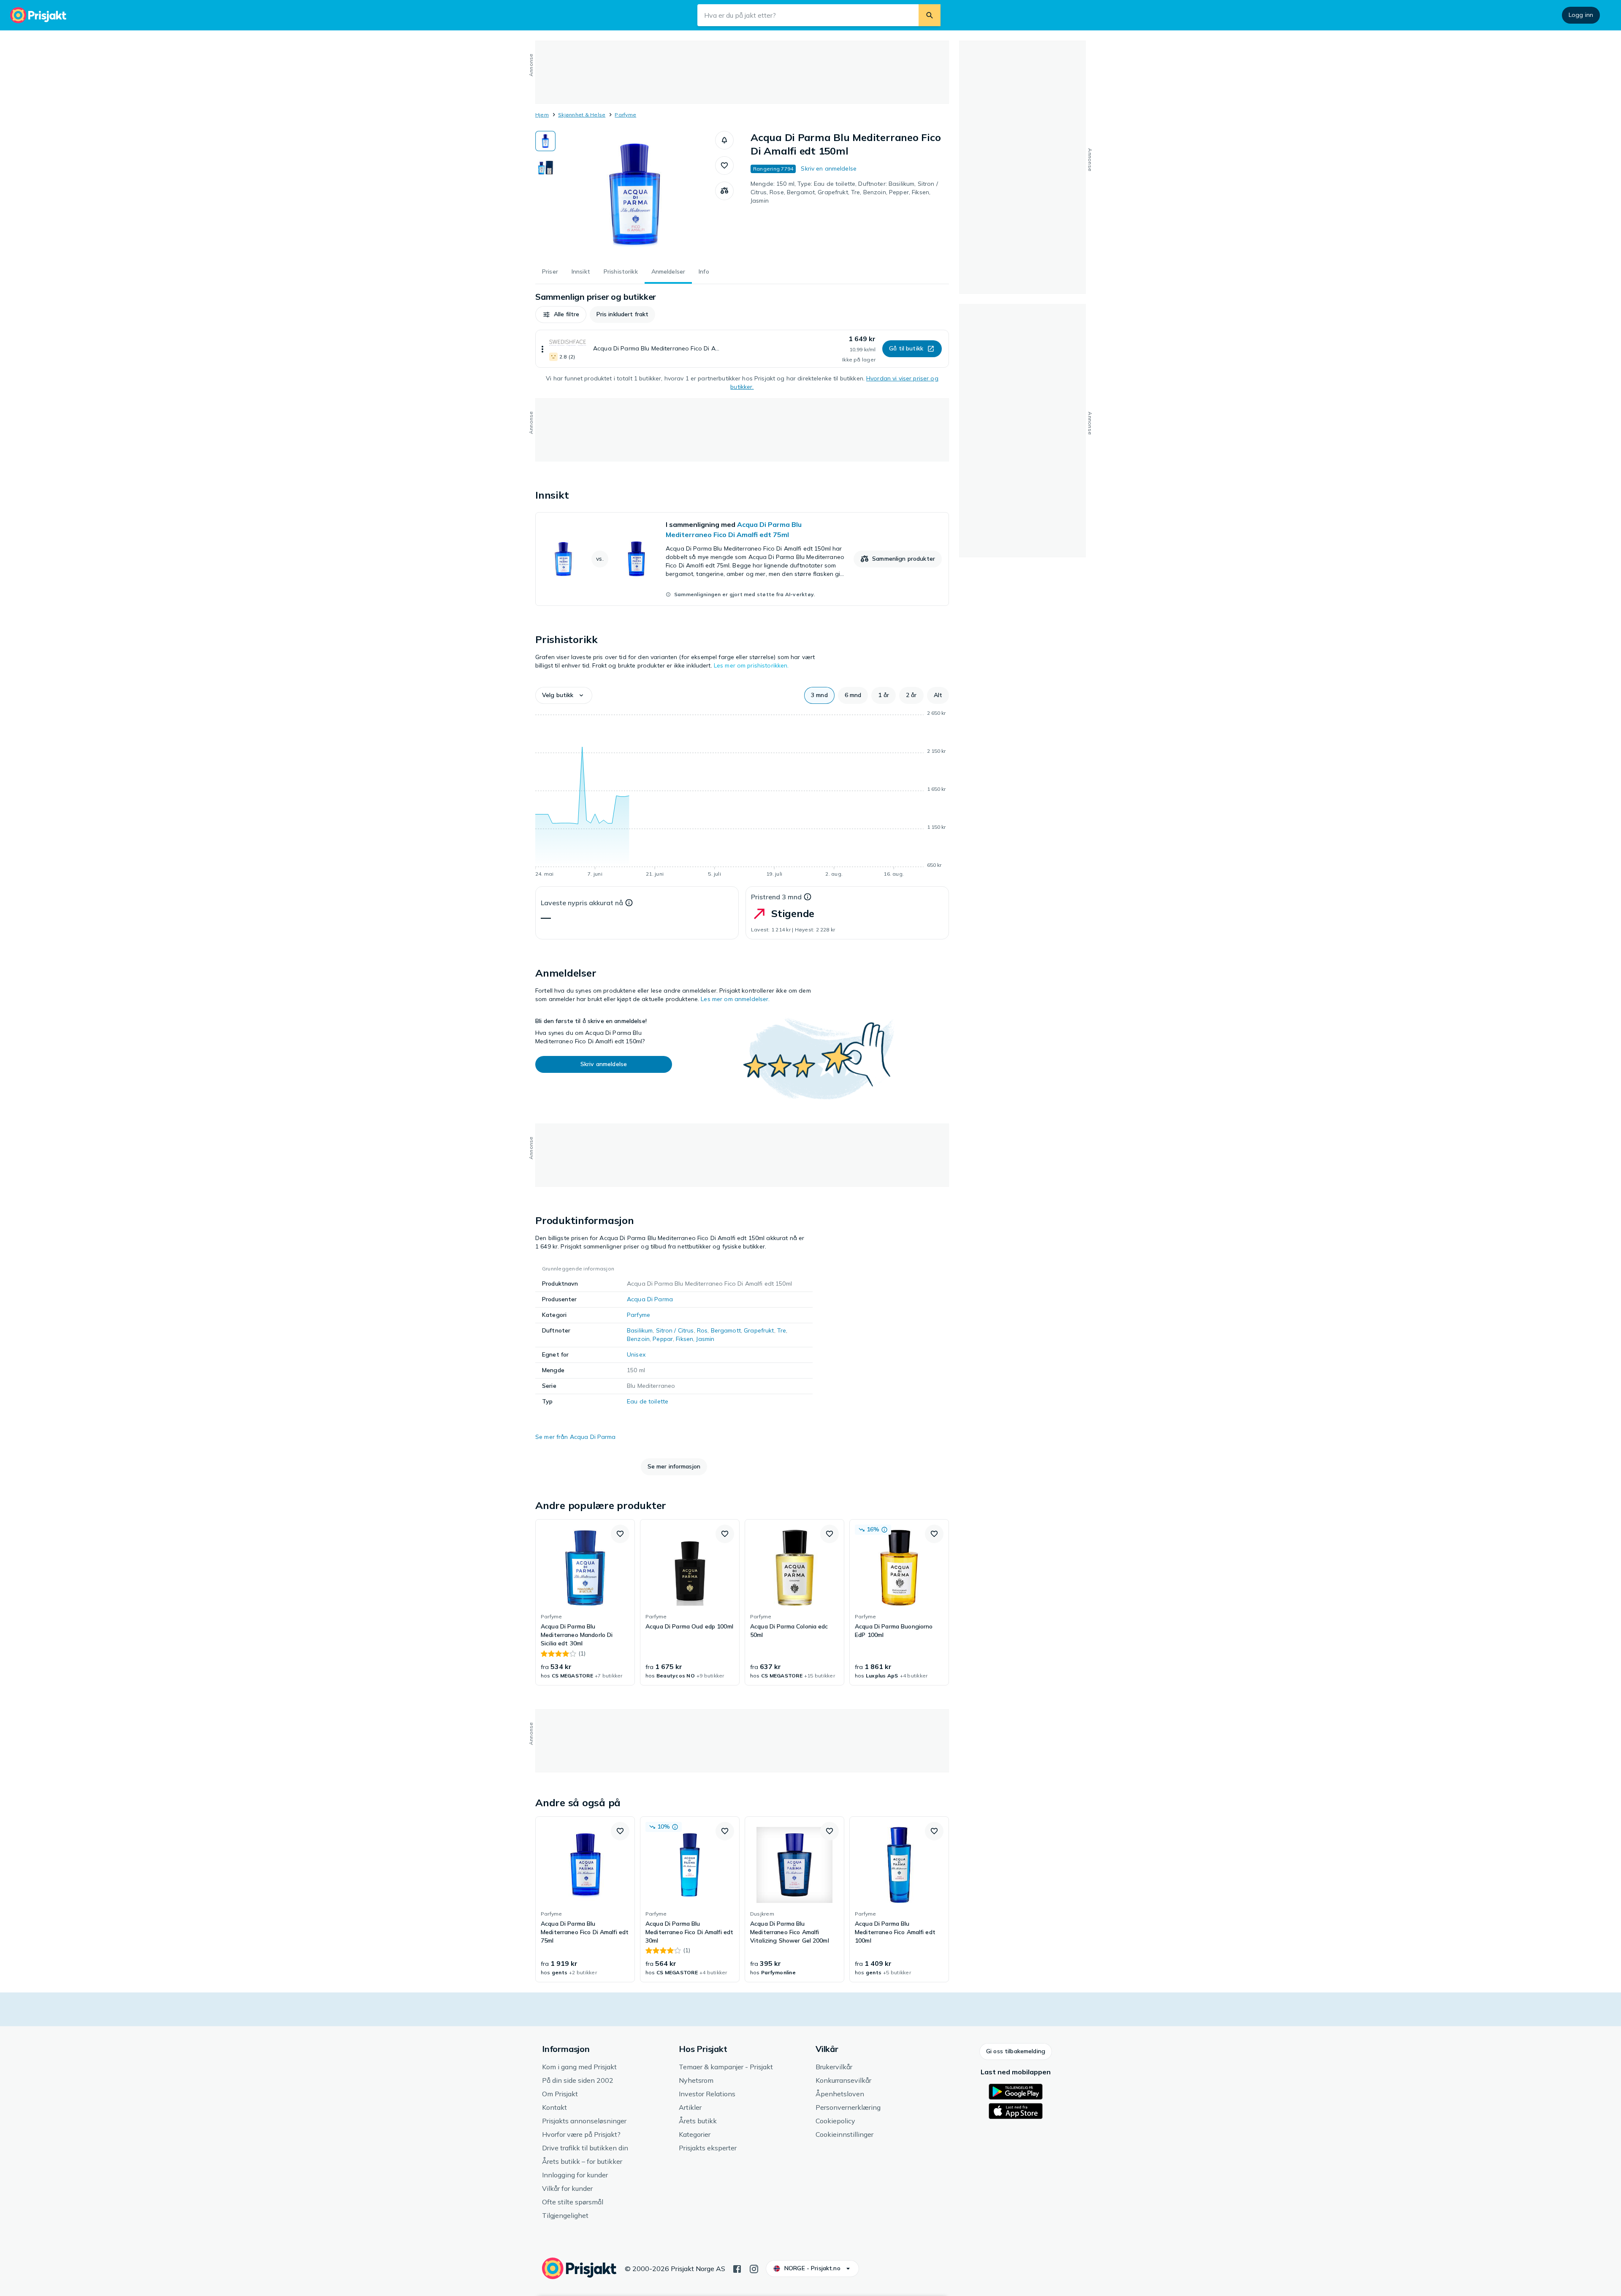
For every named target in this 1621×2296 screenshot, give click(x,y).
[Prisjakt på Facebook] (737, 2268)
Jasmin (705, 1339)
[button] (724, 140)
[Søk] (930, 15)
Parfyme (625, 115)
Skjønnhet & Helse (582, 115)
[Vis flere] (542, 349)
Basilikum (640, 1330)
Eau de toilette (648, 1401)
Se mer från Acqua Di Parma (576, 1437)
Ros (702, 1330)
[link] (742, 559)
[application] (742, 795)
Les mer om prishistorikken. (751, 665)
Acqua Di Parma (650, 1299)
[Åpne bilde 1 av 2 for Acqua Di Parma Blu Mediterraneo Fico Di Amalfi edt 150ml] (635, 194)
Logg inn (1581, 15)
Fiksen (684, 1339)
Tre (782, 1330)
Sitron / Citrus (675, 1330)
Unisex (636, 1354)
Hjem (542, 115)
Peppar (663, 1339)
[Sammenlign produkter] (724, 191)
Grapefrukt (759, 1330)
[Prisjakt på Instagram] (754, 2268)
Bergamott (726, 1330)
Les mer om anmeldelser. (735, 999)
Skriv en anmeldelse (829, 168)
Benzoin (638, 1339)
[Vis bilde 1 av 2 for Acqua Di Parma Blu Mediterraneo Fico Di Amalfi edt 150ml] (545, 141)
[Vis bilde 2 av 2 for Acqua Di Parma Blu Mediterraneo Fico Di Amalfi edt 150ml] (545, 167)
